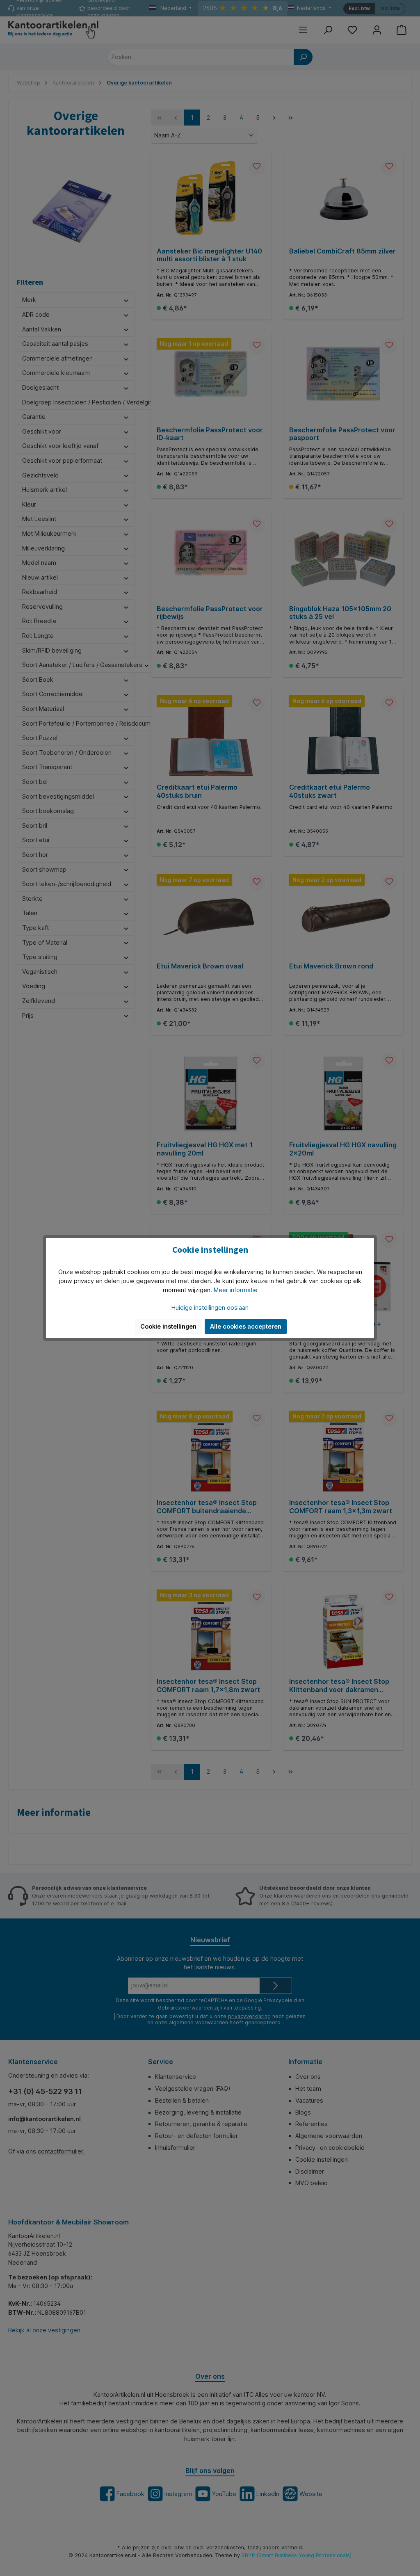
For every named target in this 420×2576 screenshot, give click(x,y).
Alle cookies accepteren (246, 1326)
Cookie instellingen (168, 1326)
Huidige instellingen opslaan (210, 1307)
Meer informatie (236, 1290)
